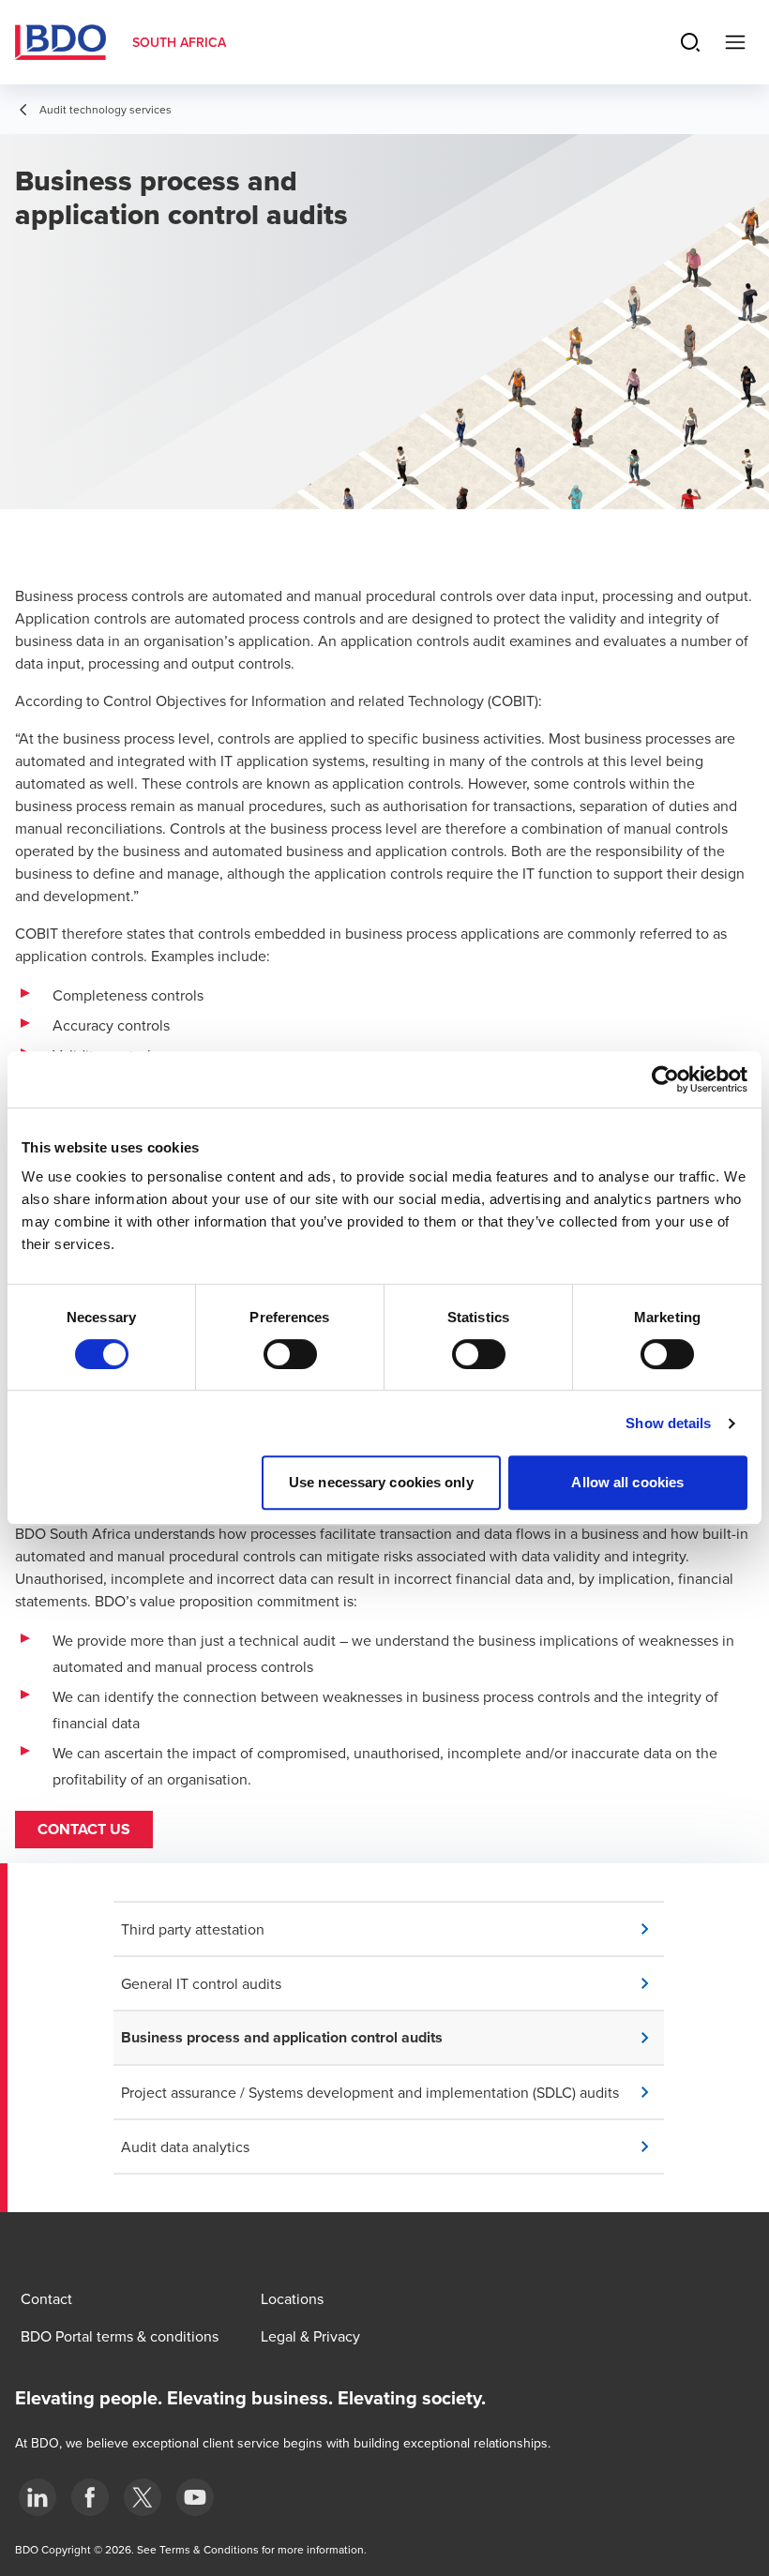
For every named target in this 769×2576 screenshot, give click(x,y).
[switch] (290, 1354)
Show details (668, 1423)
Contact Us (84, 1829)
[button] (392, 1929)
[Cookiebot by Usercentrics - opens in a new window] (665, 1079)
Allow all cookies (627, 1482)
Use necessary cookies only (381, 1482)
